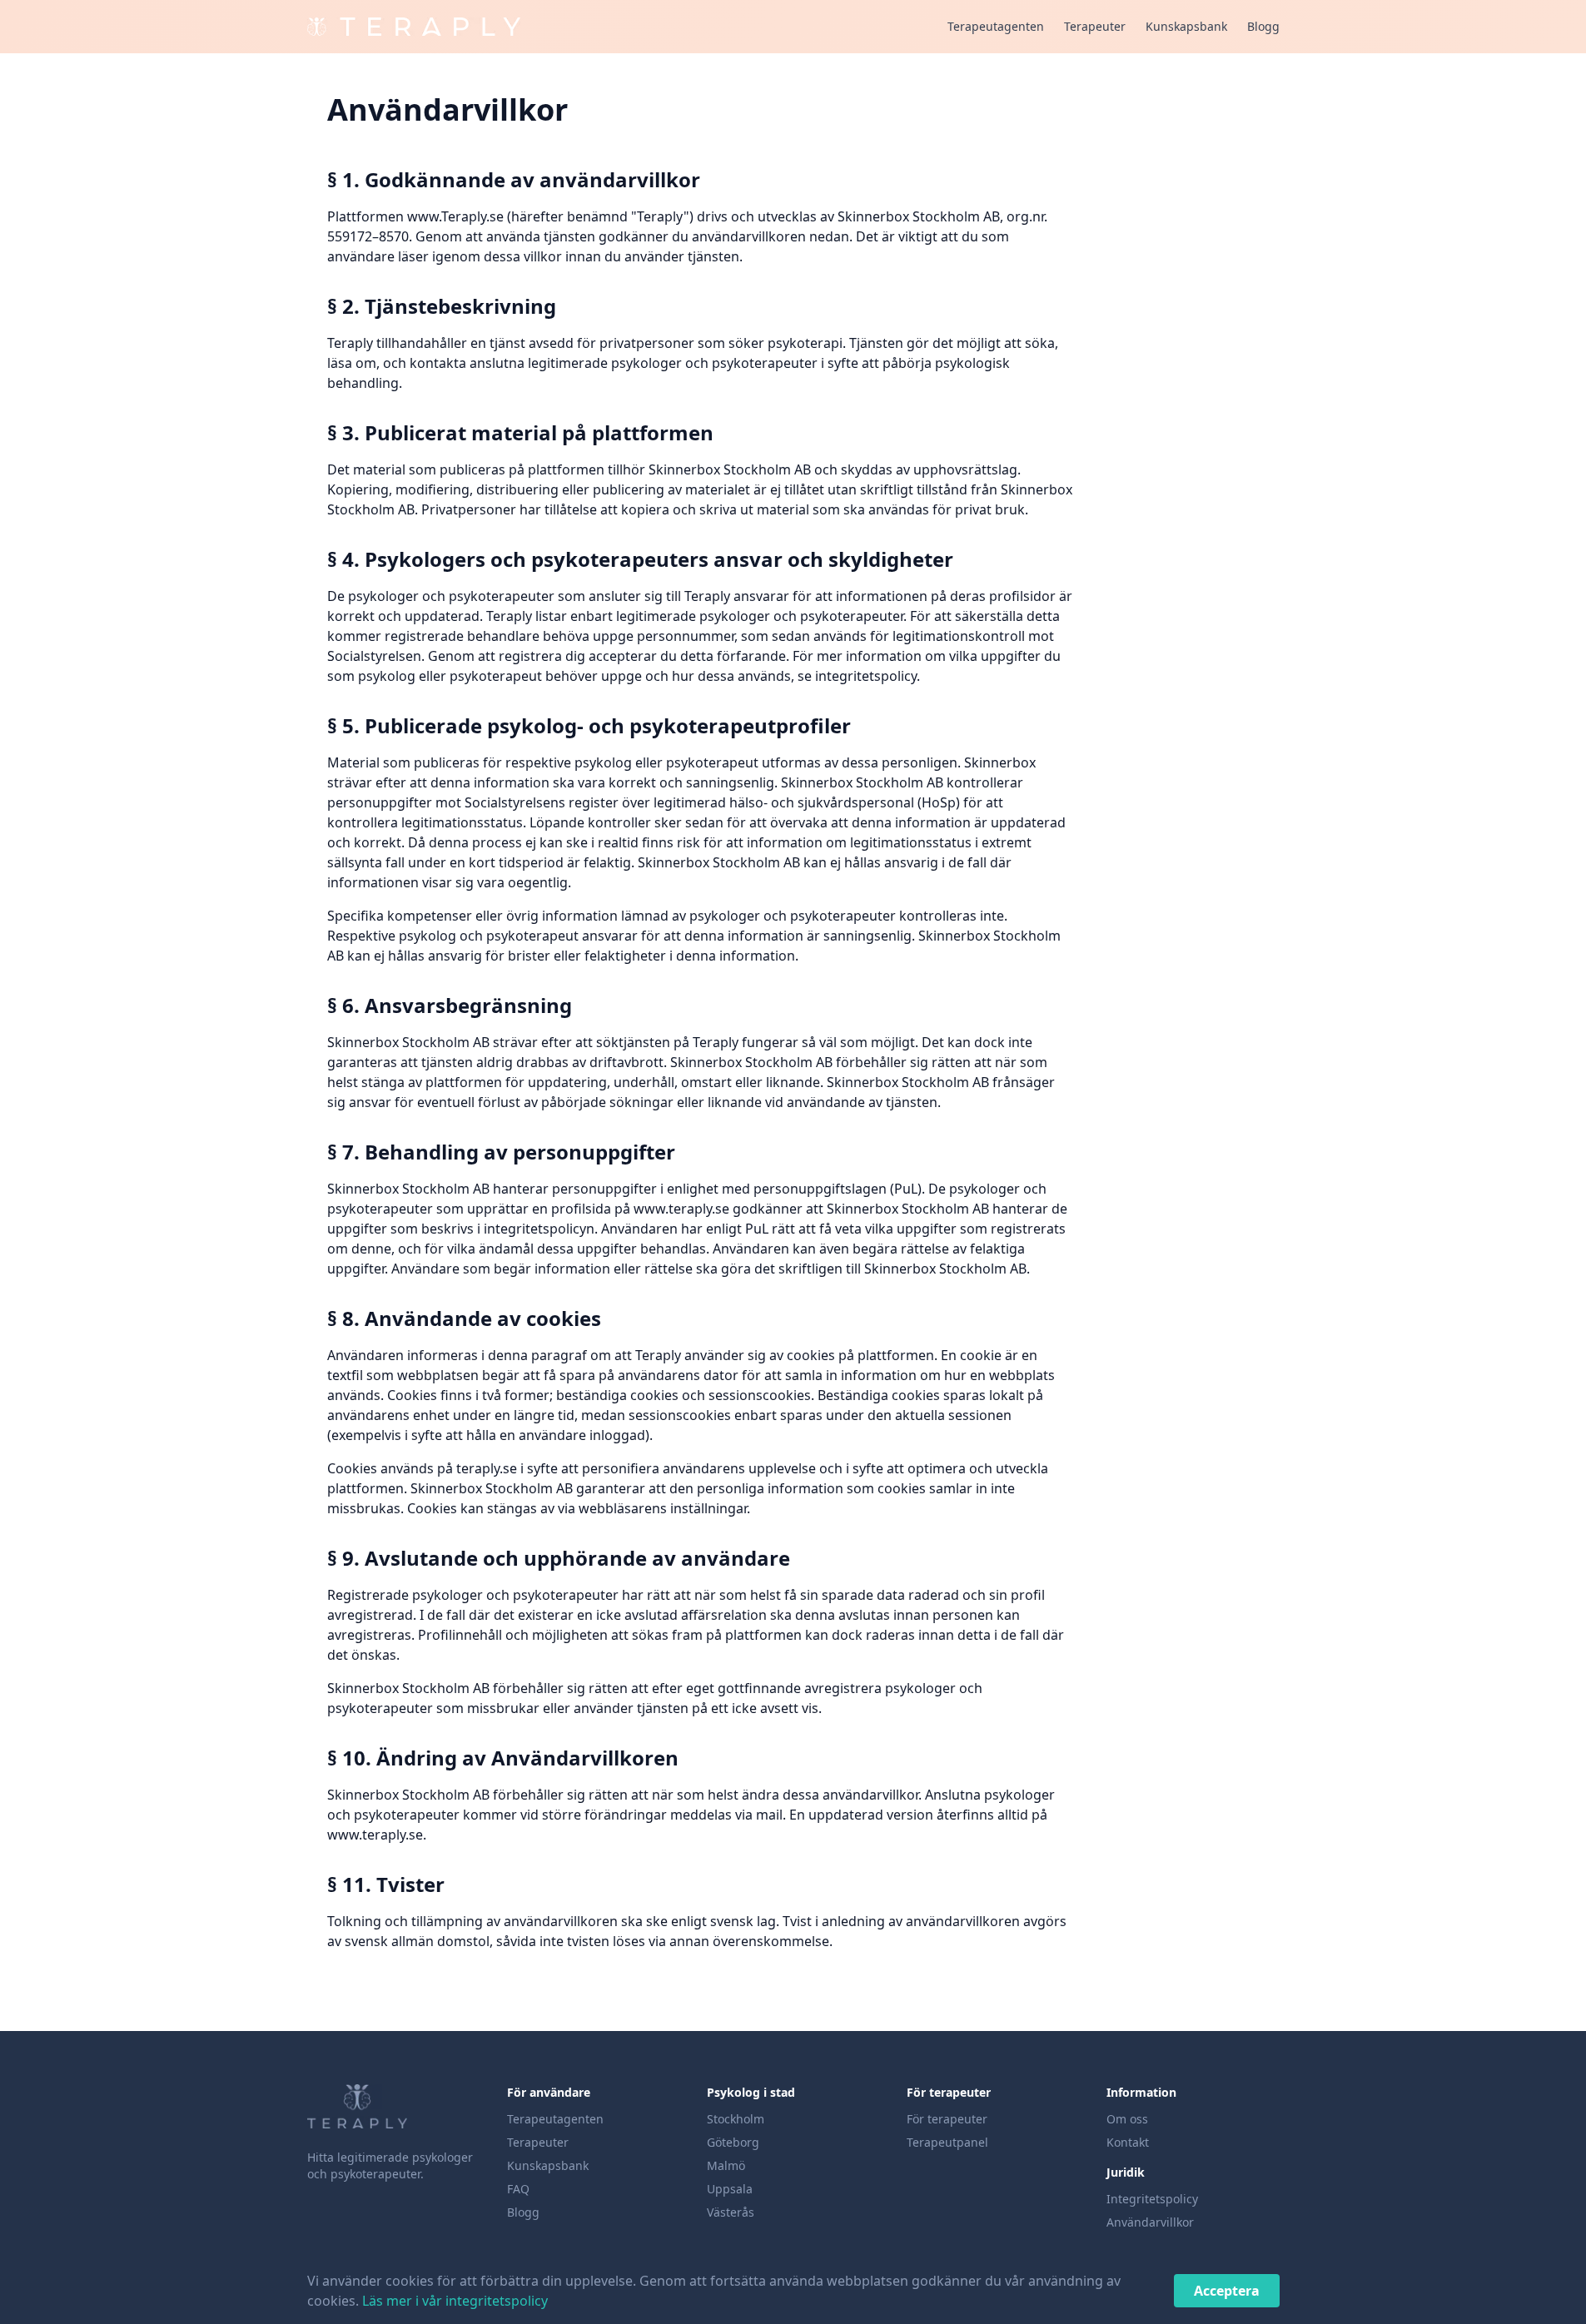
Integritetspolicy (1152, 2199)
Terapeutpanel (947, 2142)
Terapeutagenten (996, 26)
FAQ (518, 2189)
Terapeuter (1095, 26)
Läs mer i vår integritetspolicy (455, 2301)
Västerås (731, 2212)
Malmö (726, 2165)
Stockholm (736, 2119)
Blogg (1263, 26)
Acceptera (1227, 2291)
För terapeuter (947, 2119)
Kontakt (1128, 2142)
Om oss (1127, 2119)
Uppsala (730, 2189)
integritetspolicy (866, 676)
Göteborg (733, 2142)
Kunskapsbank (1186, 26)
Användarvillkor (1150, 2222)
